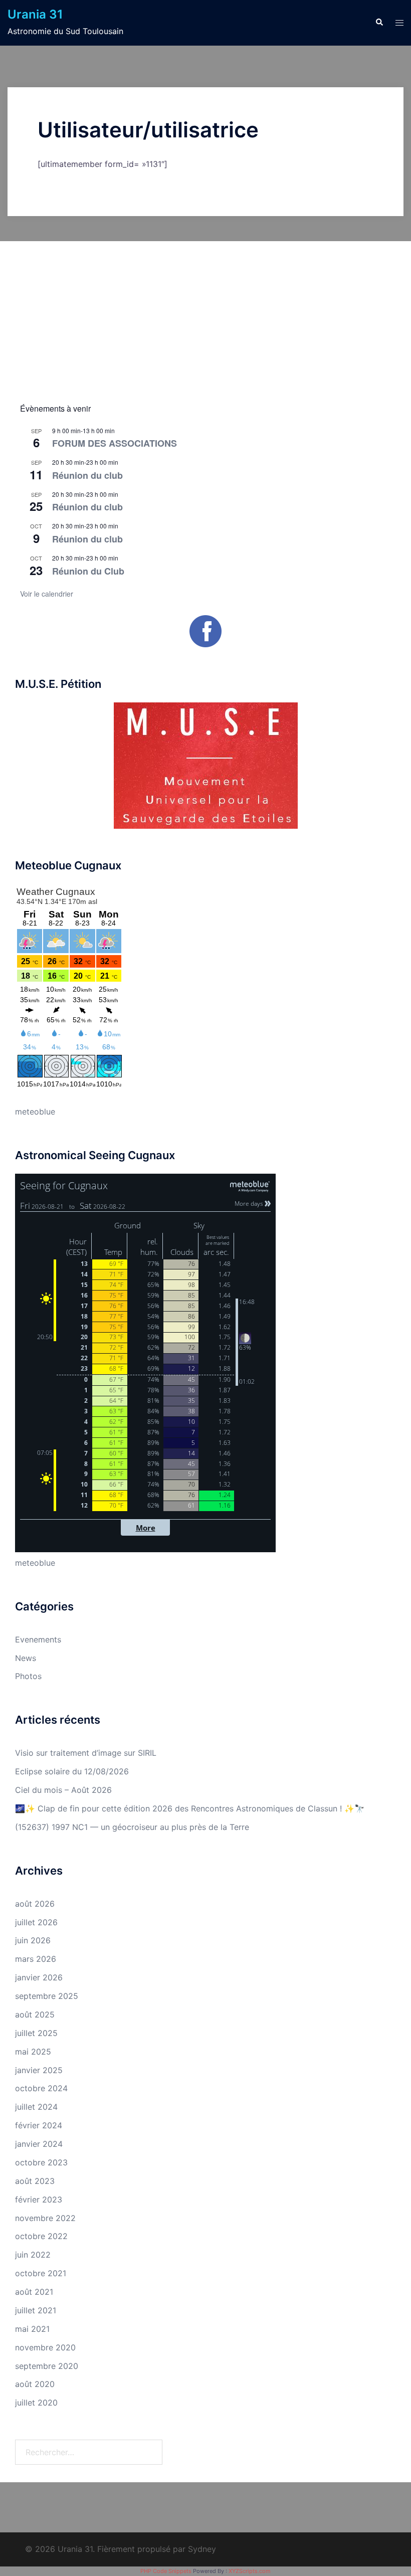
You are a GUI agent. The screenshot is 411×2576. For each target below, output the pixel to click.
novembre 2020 (45, 2347)
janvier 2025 (39, 2070)
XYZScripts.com (250, 2571)
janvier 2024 (39, 2144)
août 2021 (34, 2292)
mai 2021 (32, 2329)
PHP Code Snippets (166, 2571)
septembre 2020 (47, 2366)
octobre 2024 (41, 2088)
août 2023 (35, 2181)
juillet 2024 (36, 2107)
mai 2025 (33, 2052)
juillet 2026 (36, 1922)
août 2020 (35, 2384)
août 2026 (35, 1904)
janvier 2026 (39, 1977)
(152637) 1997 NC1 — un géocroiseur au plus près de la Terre (132, 1827)
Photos (28, 1676)
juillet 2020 (36, 2403)
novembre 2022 (45, 2218)
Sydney (202, 2549)
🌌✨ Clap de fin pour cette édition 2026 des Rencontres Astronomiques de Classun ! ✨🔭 (190, 1808)
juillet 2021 (36, 2310)
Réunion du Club (88, 571)
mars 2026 (36, 1959)
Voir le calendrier (47, 594)
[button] (379, 23)
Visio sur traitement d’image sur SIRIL (86, 1753)
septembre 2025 (47, 1996)
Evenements (38, 1639)
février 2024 (39, 2125)
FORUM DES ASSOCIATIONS (115, 443)
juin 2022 (33, 2255)
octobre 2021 (41, 2273)
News (26, 1658)
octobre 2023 (41, 2162)
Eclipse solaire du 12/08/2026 (72, 1771)
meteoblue (35, 1112)
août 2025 (35, 2014)
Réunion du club (87, 475)
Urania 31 (35, 14)
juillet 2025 (36, 2033)
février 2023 (39, 2199)
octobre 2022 (41, 2236)
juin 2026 (33, 1940)
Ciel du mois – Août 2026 (63, 1790)
